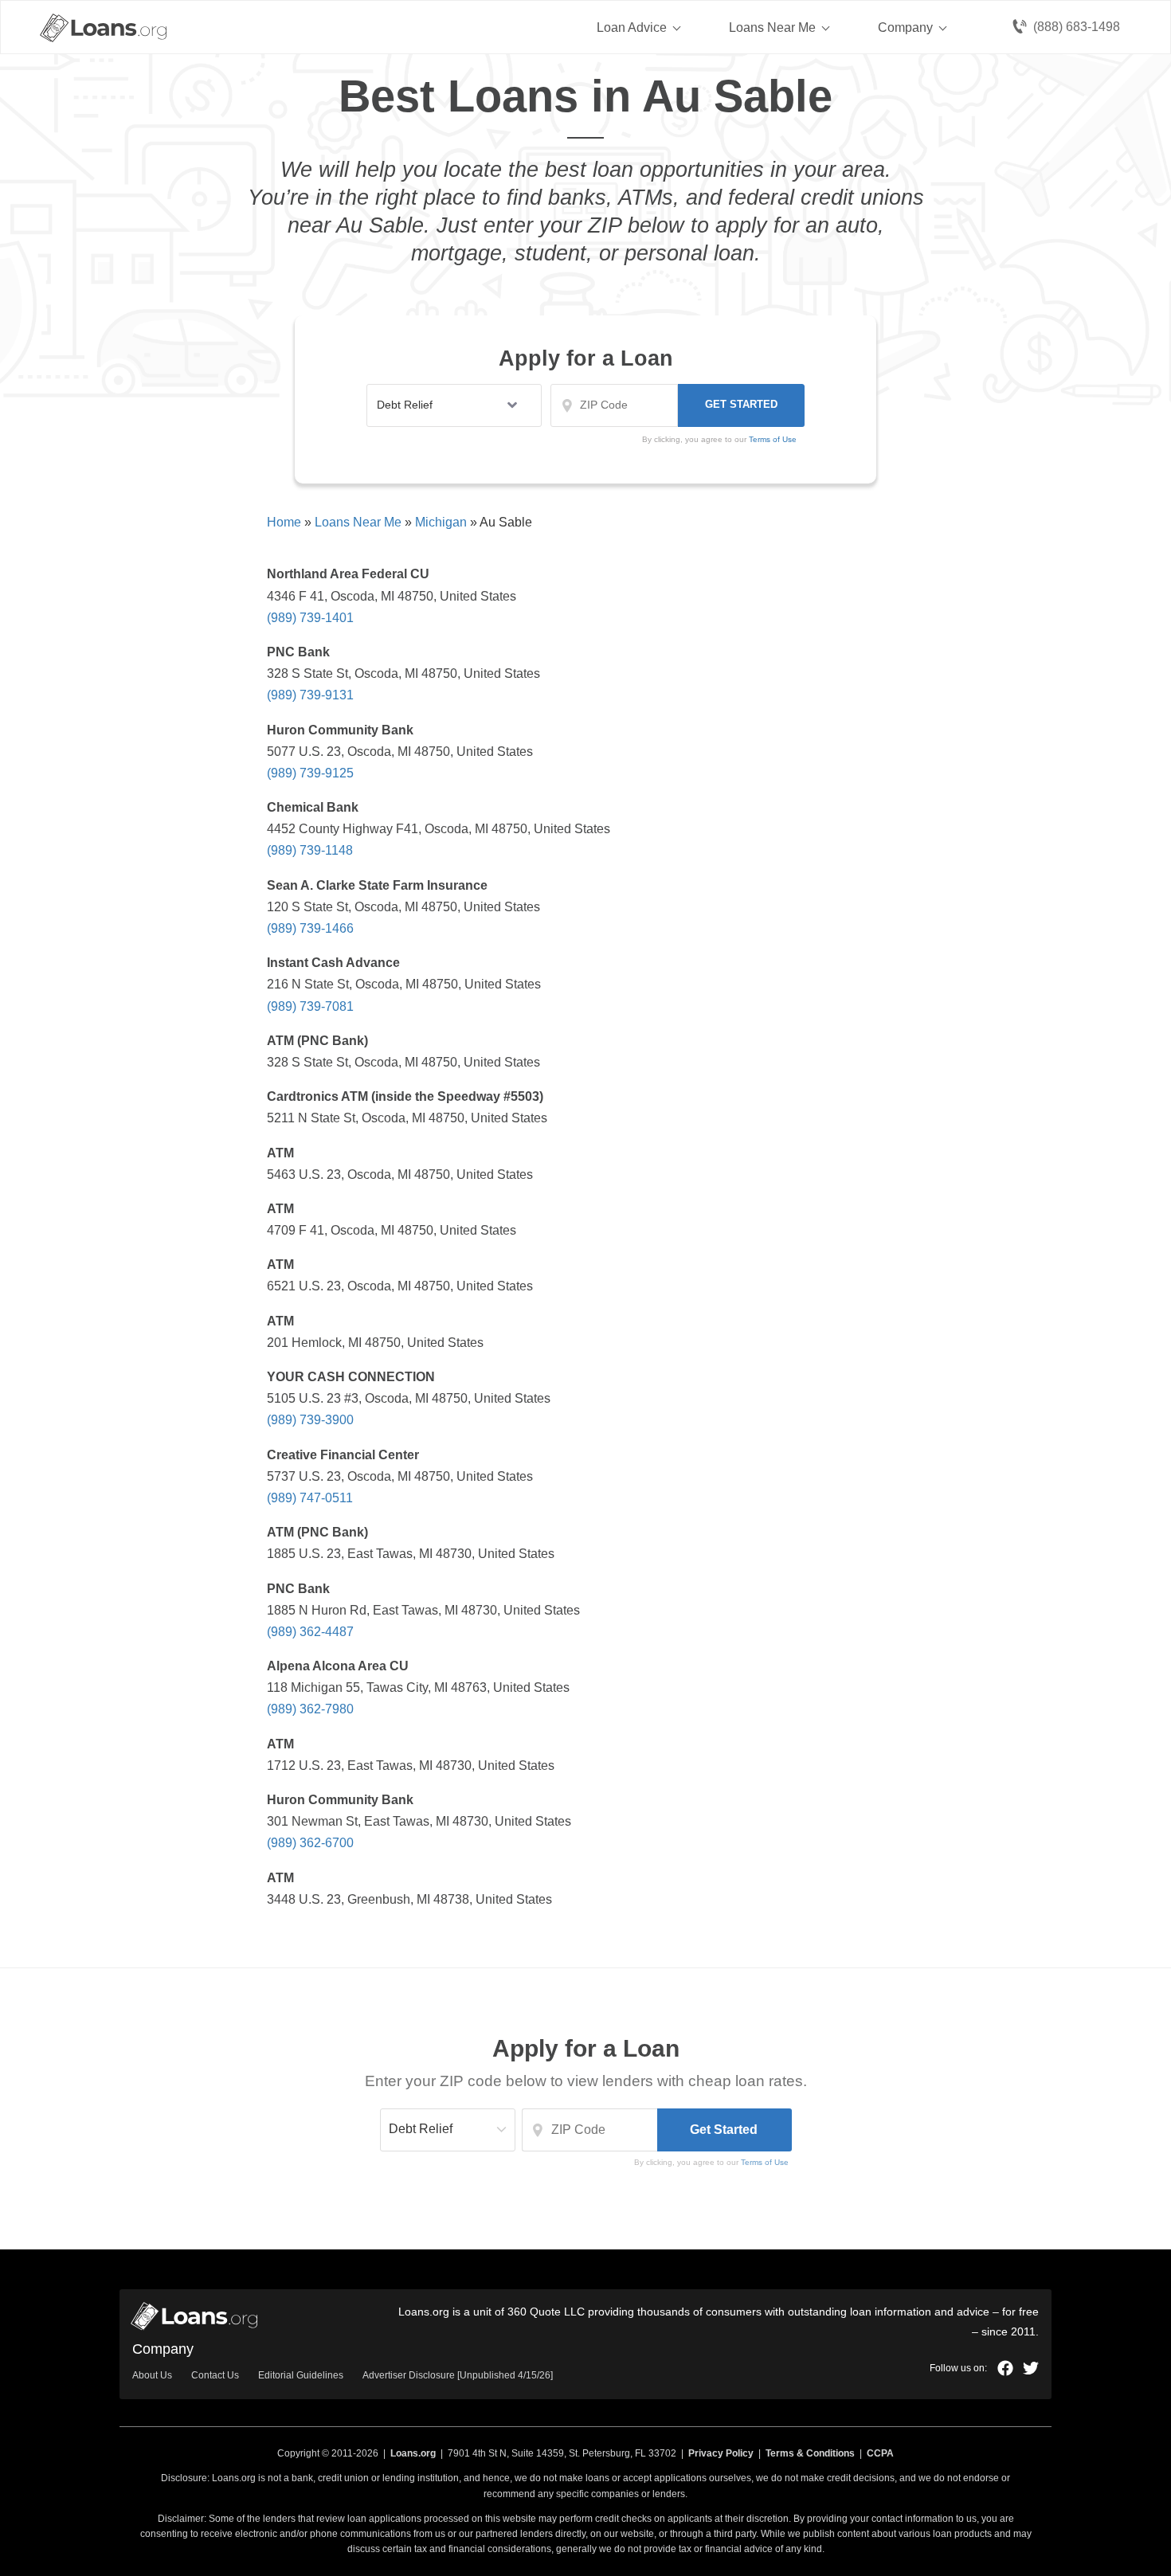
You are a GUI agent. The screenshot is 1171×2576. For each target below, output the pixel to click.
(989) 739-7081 (310, 1006)
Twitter (1031, 2368)
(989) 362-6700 (310, 1843)
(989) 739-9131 (310, 695)
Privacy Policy (721, 2453)
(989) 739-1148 (310, 850)
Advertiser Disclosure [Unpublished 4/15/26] (458, 2375)
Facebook (1005, 2368)
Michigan (441, 522)
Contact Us (215, 2375)
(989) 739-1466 (310, 928)
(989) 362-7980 (310, 1709)
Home (284, 522)
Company (905, 27)
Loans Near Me (772, 27)
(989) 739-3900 (310, 1420)
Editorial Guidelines (301, 2375)
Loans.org (413, 2453)
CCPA (880, 2453)
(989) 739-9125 (310, 773)
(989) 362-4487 (310, 1632)
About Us (152, 2375)
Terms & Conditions (810, 2453)
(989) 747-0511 (310, 1498)
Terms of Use (765, 2162)
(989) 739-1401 (310, 618)
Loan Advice (632, 27)
